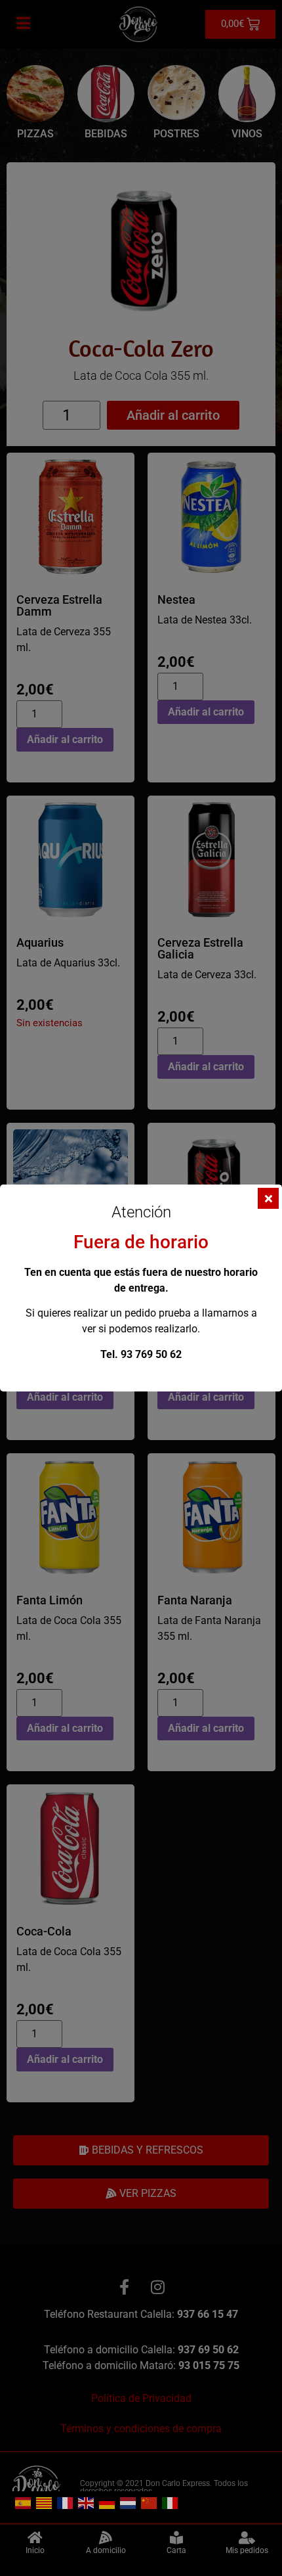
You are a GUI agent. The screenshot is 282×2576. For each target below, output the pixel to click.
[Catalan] (45, 2502)
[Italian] (171, 2502)
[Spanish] (24, 2502)
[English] (87, 2502)
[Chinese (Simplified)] (150, 2502)
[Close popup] (268, 1198)
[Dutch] (129, 2502)
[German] (108, 2502)
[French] (66, 2502)
